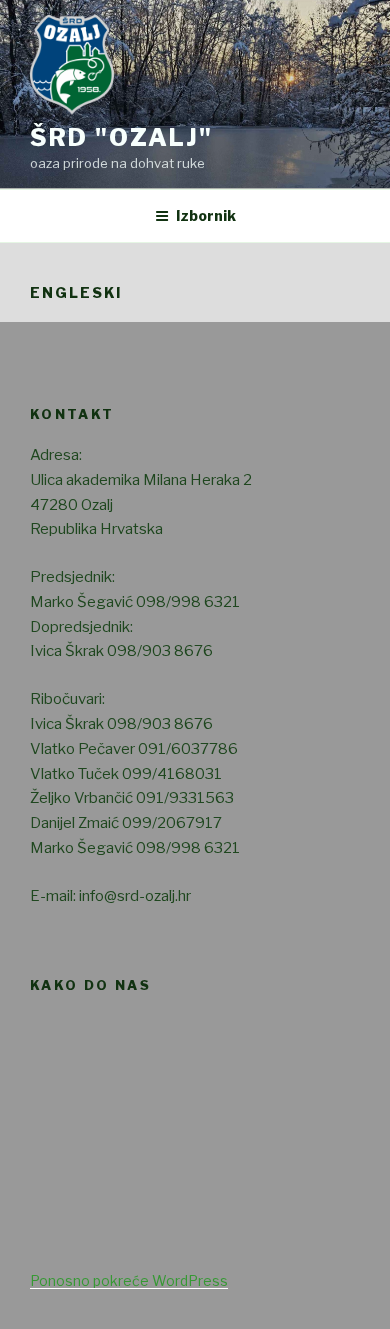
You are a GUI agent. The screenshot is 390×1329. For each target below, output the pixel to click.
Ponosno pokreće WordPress (129, 1280)
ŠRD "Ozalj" (121, 137)
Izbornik (206, 215)
